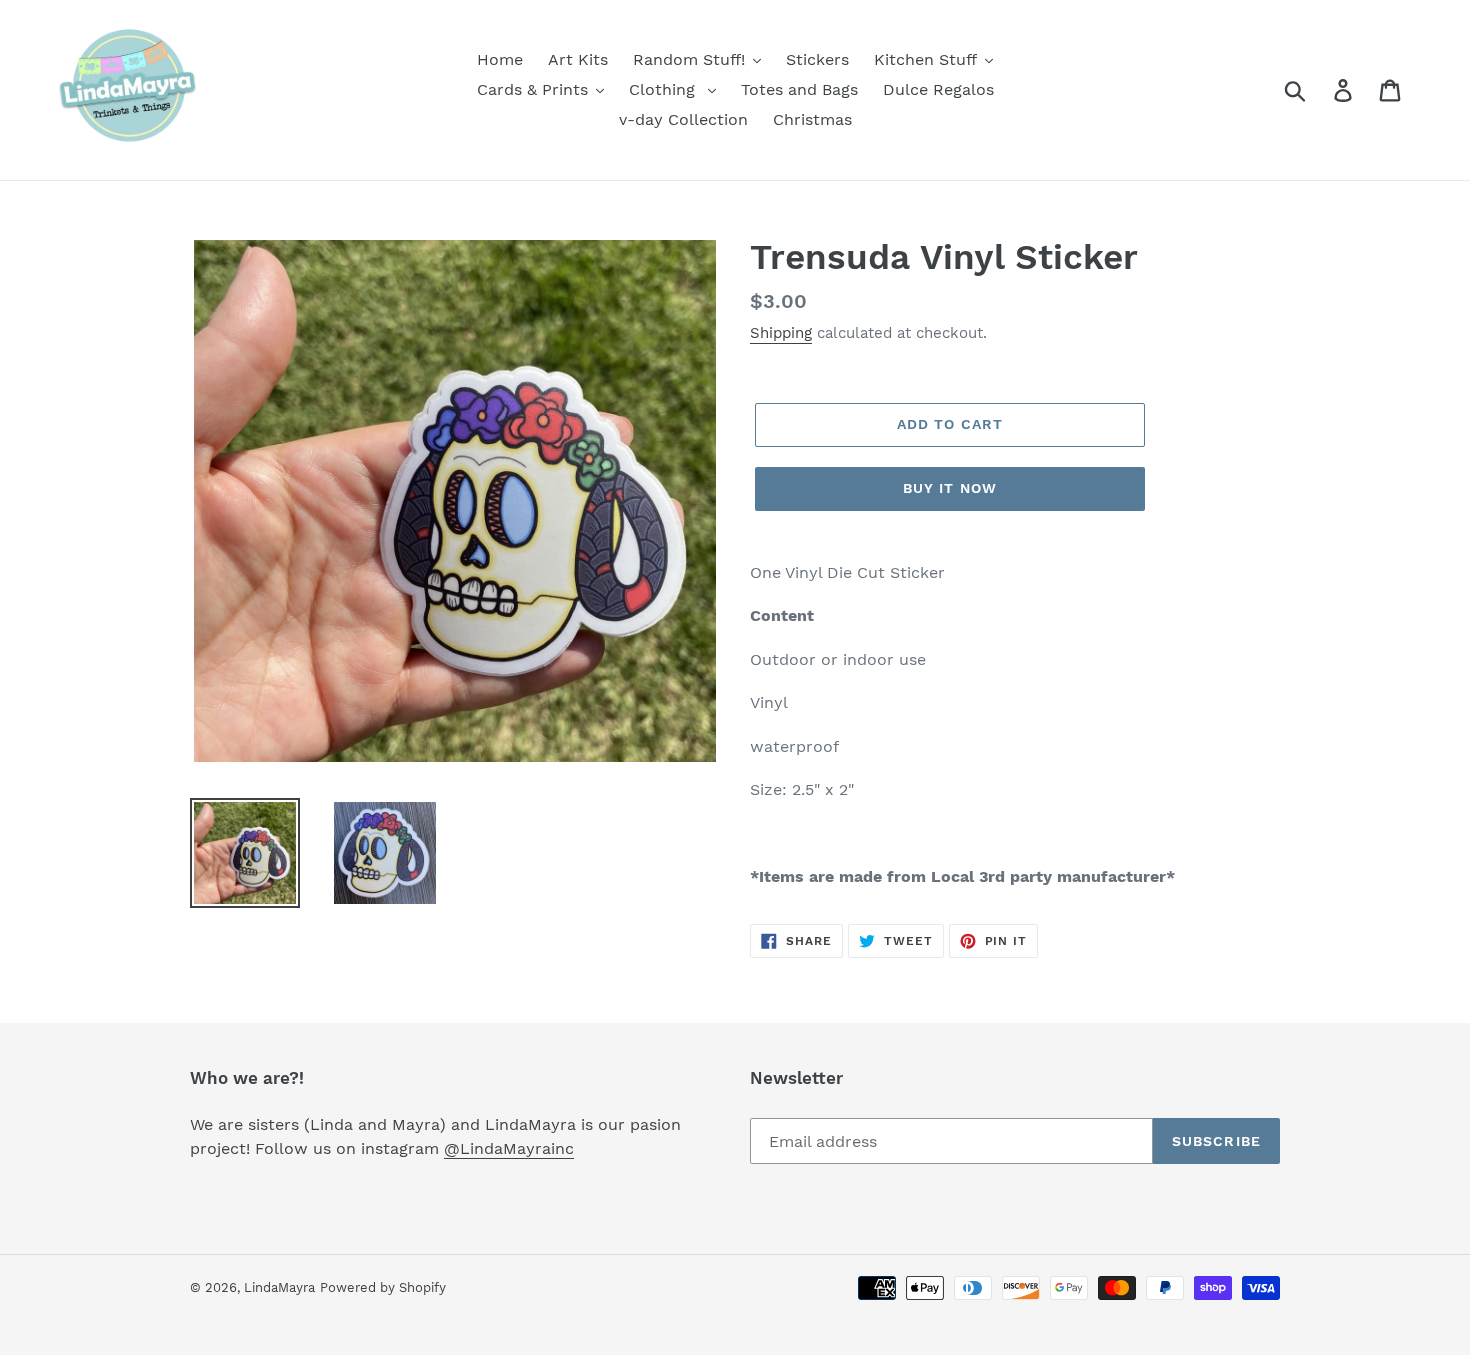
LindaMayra (279, 1287)
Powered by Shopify (383, 1287)
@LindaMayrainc (509, 1148)
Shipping (781, 333)
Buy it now (950, 488)
